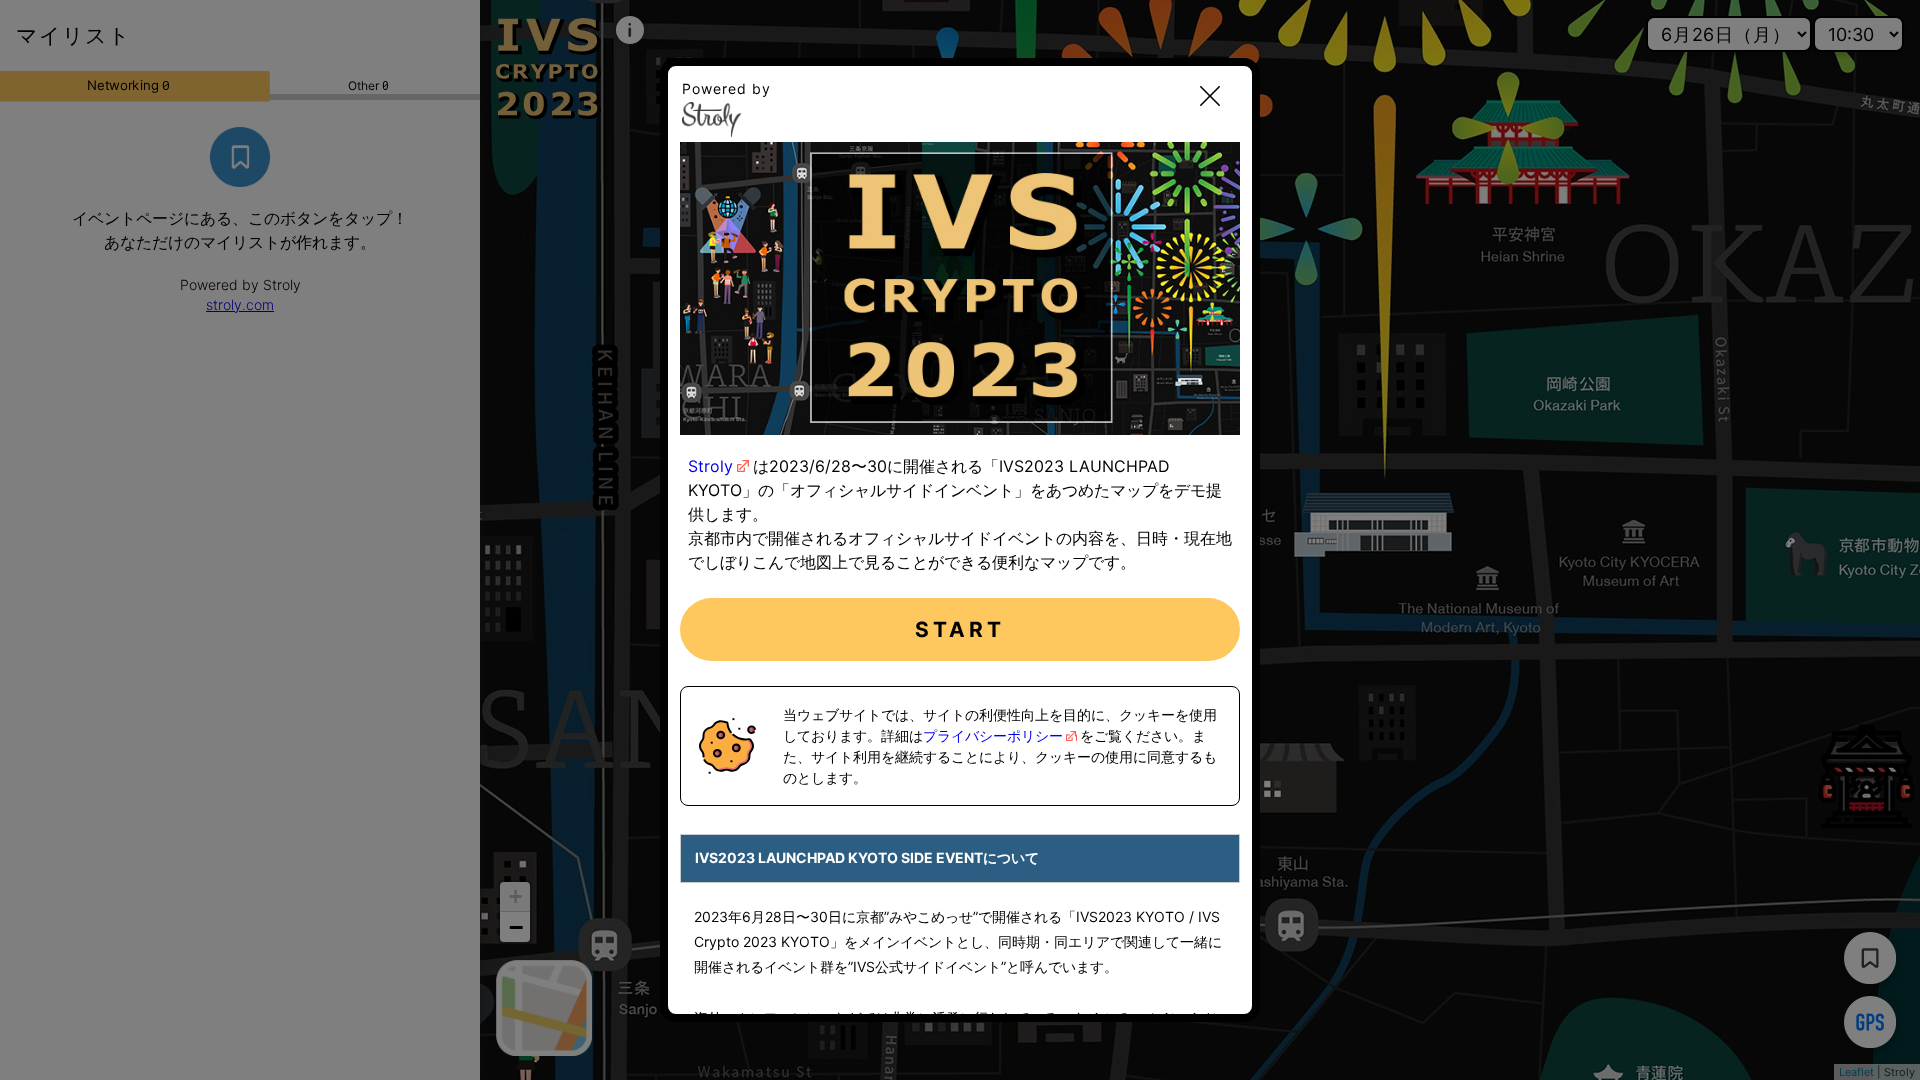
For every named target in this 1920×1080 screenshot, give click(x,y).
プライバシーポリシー (993, 735)
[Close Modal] (1210, 97)
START (960, 629)
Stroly (710, 466)
